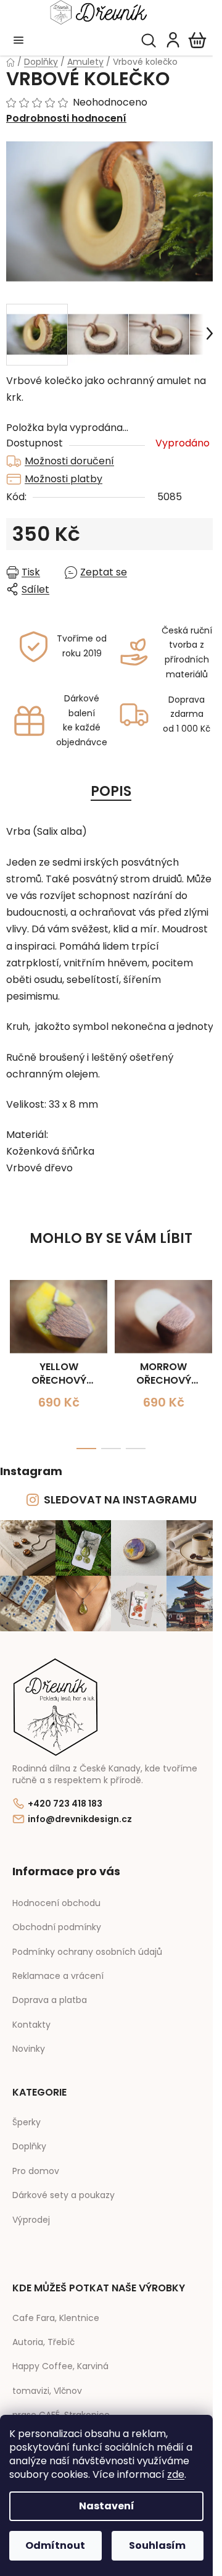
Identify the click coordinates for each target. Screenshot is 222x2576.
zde (176, 2474)
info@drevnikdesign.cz (80, 1819)
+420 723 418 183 (65, 1804)
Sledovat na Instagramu (120, 1499)
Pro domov (36, 2171)
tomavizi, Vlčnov (47, 2391)
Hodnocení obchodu (56, 1903)
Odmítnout (55, 2545)
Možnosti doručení (69, 461)
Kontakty (31, 2025)
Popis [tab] (111, 791)
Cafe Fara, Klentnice (56, 2318)
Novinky (29, 2049)
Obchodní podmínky (57, 1927)
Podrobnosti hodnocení (66, 119)
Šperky (27, 2122)
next (209, 1321)
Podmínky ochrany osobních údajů (87, 1952)
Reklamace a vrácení (58, 1976)
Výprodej (31, 2220)
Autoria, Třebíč (43, 2342)
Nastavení (107, 2506)
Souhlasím (157, 2545)
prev (13, 1321)
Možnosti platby (64, 479)
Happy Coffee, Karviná (60, 2366)
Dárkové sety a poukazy (64, 2195)
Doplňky (29, 2147)
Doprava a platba (50, 2000)
